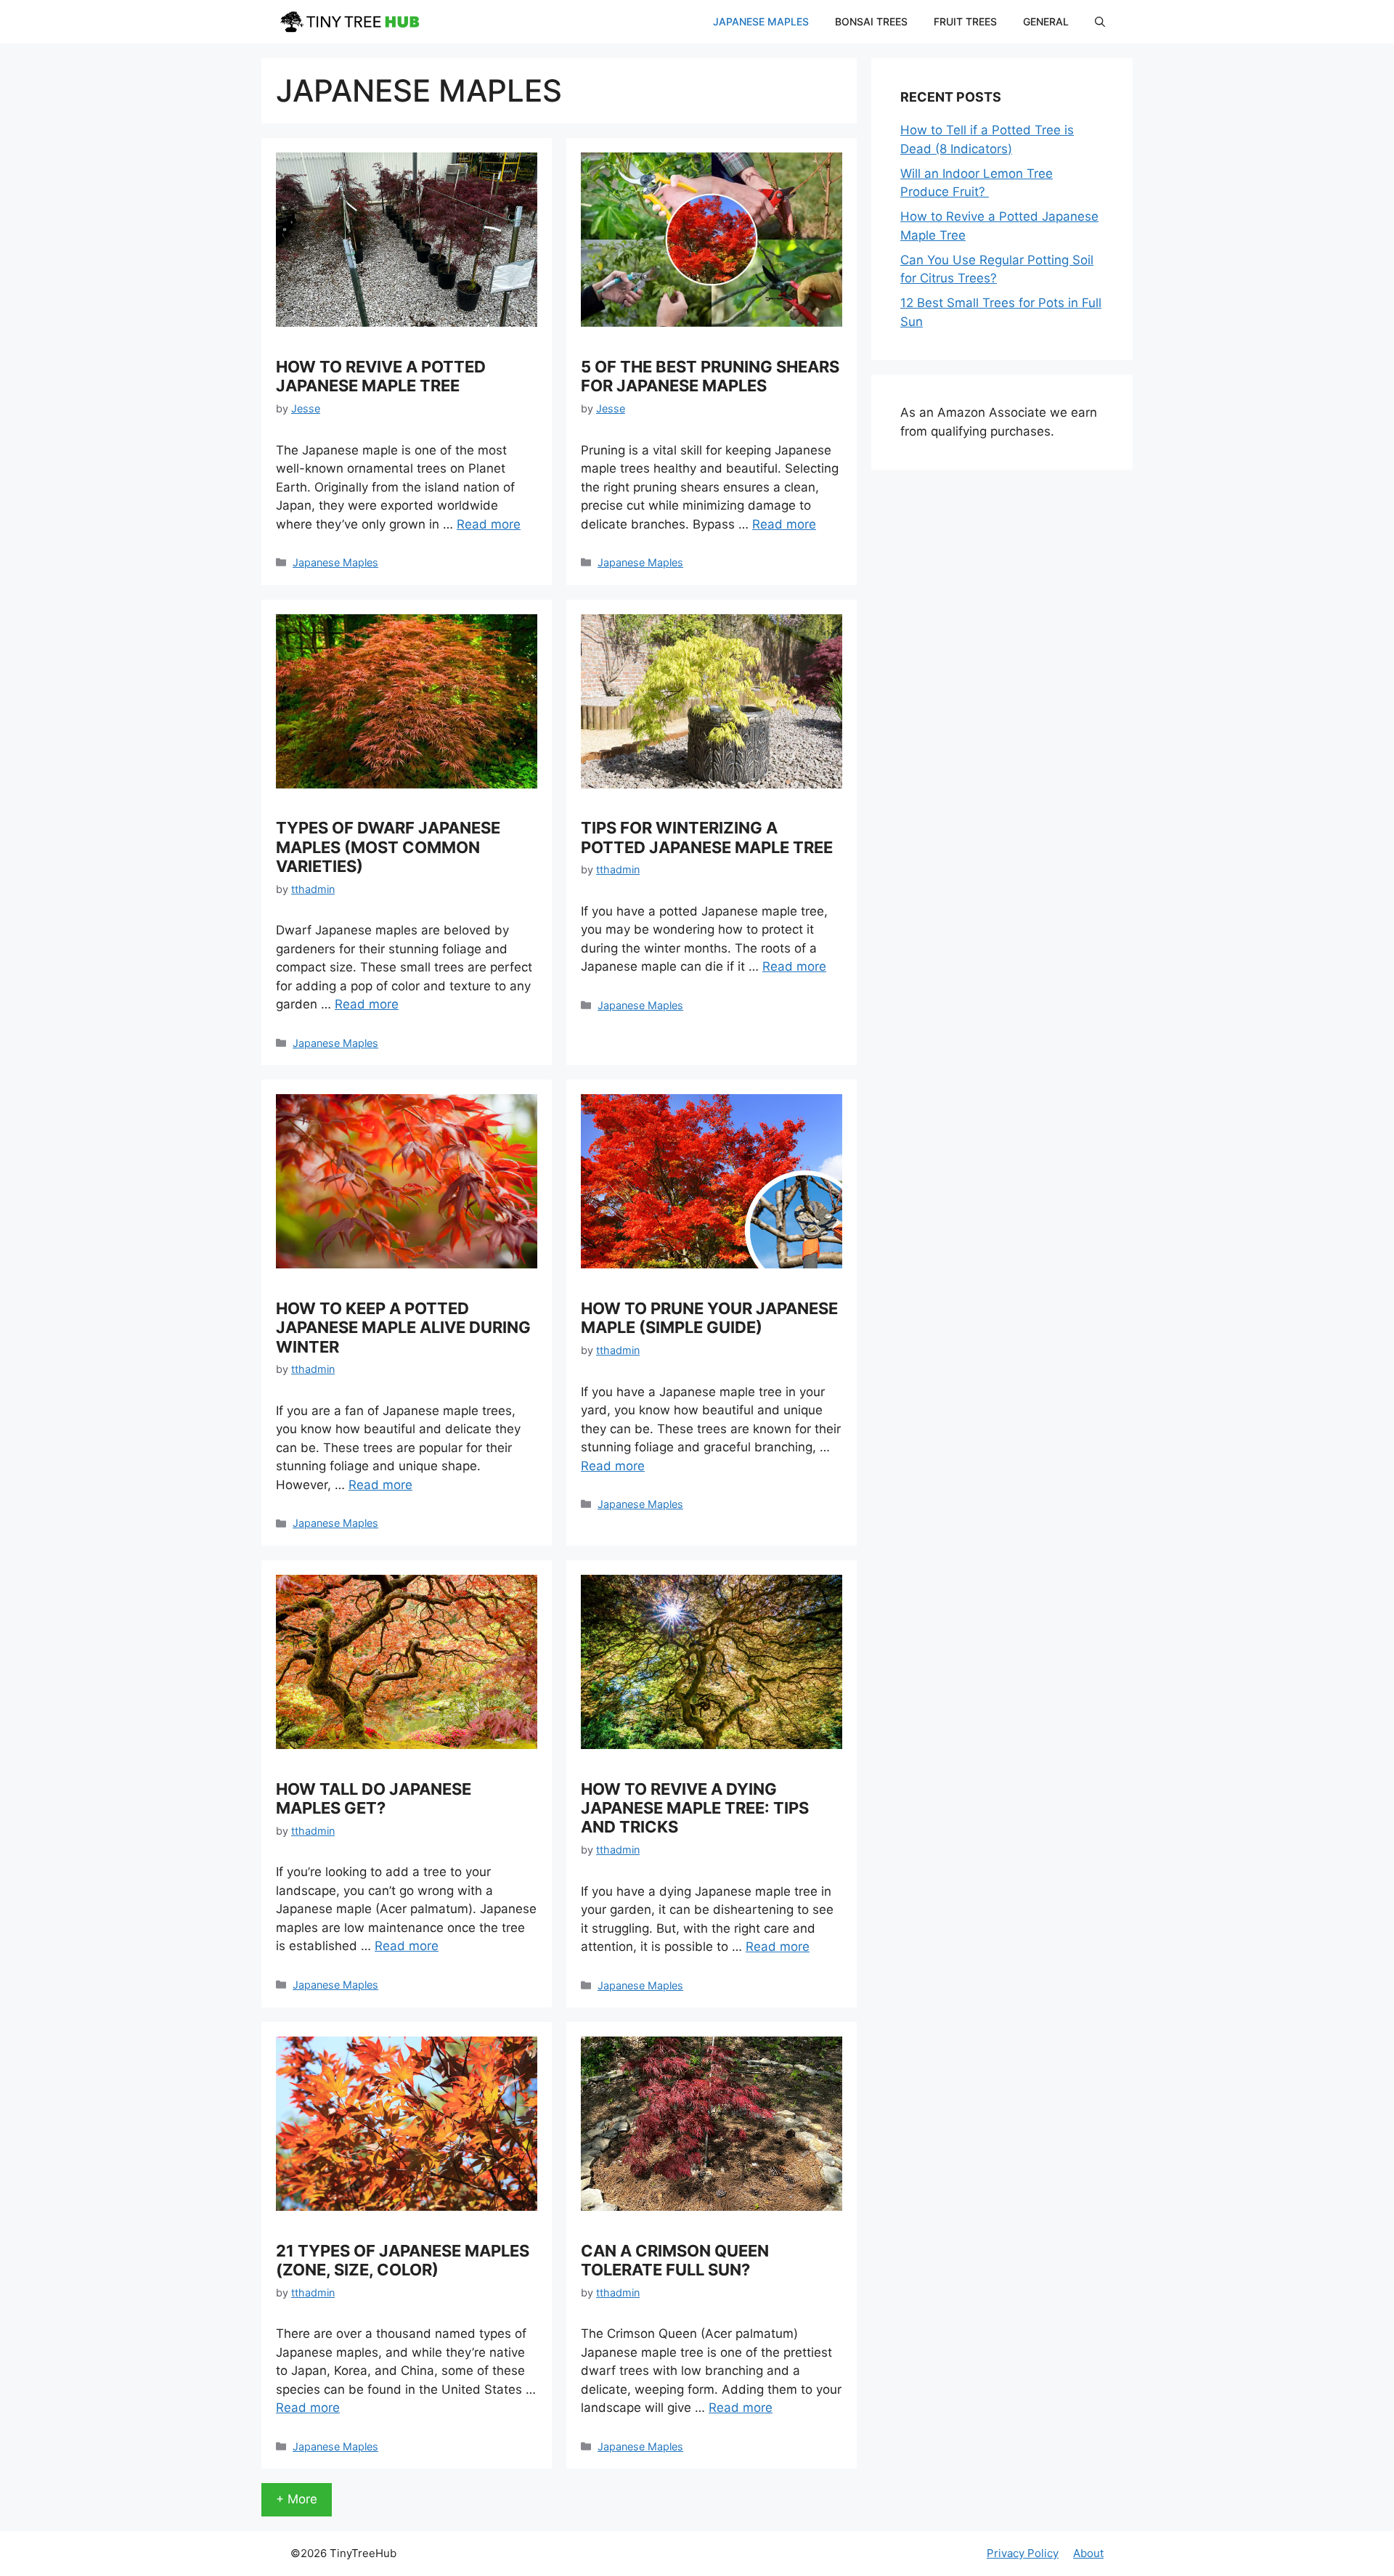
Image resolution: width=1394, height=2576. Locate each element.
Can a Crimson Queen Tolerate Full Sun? (675, 2260)
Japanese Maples (761, 21)
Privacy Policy (1023, 2553)
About (1088, 2553)
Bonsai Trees (871, 21)
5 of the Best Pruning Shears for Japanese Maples (710, 376)
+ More (297, 2499)
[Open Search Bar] (1100, 22)
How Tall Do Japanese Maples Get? (374, 1798)
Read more (489, 524)
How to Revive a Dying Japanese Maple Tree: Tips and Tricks (695, 1808)
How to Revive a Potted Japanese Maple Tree (381, 376)
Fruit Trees (965, 21)
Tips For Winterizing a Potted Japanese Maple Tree (707, 837)
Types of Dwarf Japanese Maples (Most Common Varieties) (388, 847)
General (1046, 21)
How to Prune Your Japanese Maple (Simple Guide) (709, 1318)
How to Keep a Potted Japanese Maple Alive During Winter (403, 1328)
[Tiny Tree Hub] (348, 22)
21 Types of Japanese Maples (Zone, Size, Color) (403, 2260)
